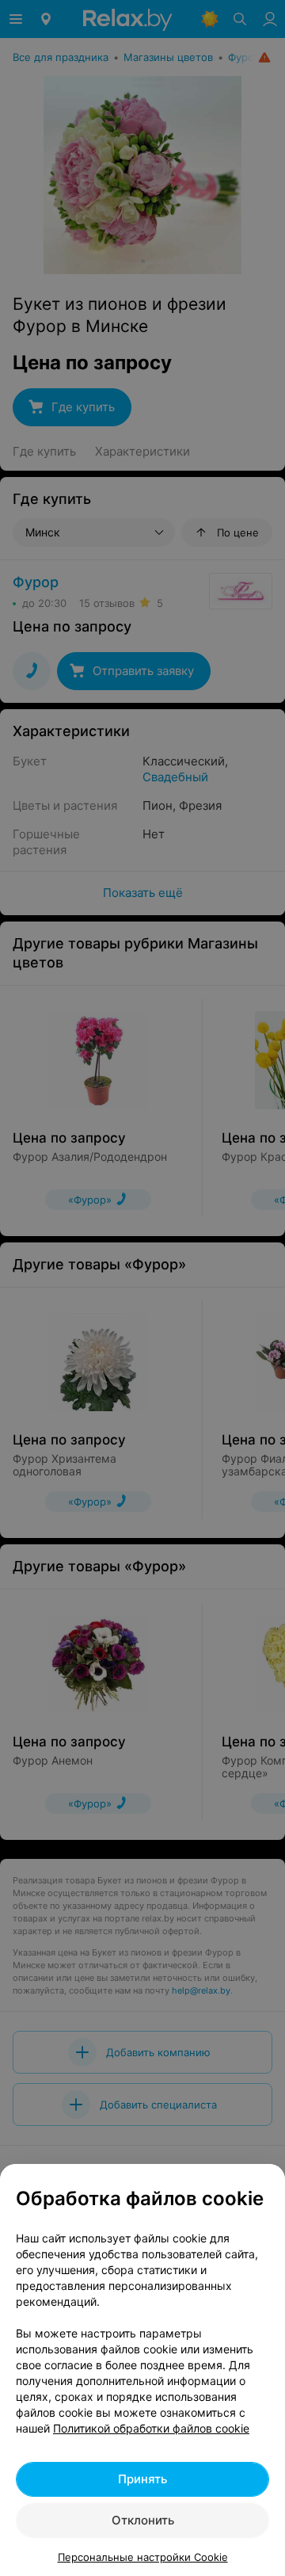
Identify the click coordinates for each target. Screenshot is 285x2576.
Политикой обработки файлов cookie (151, 2428)
